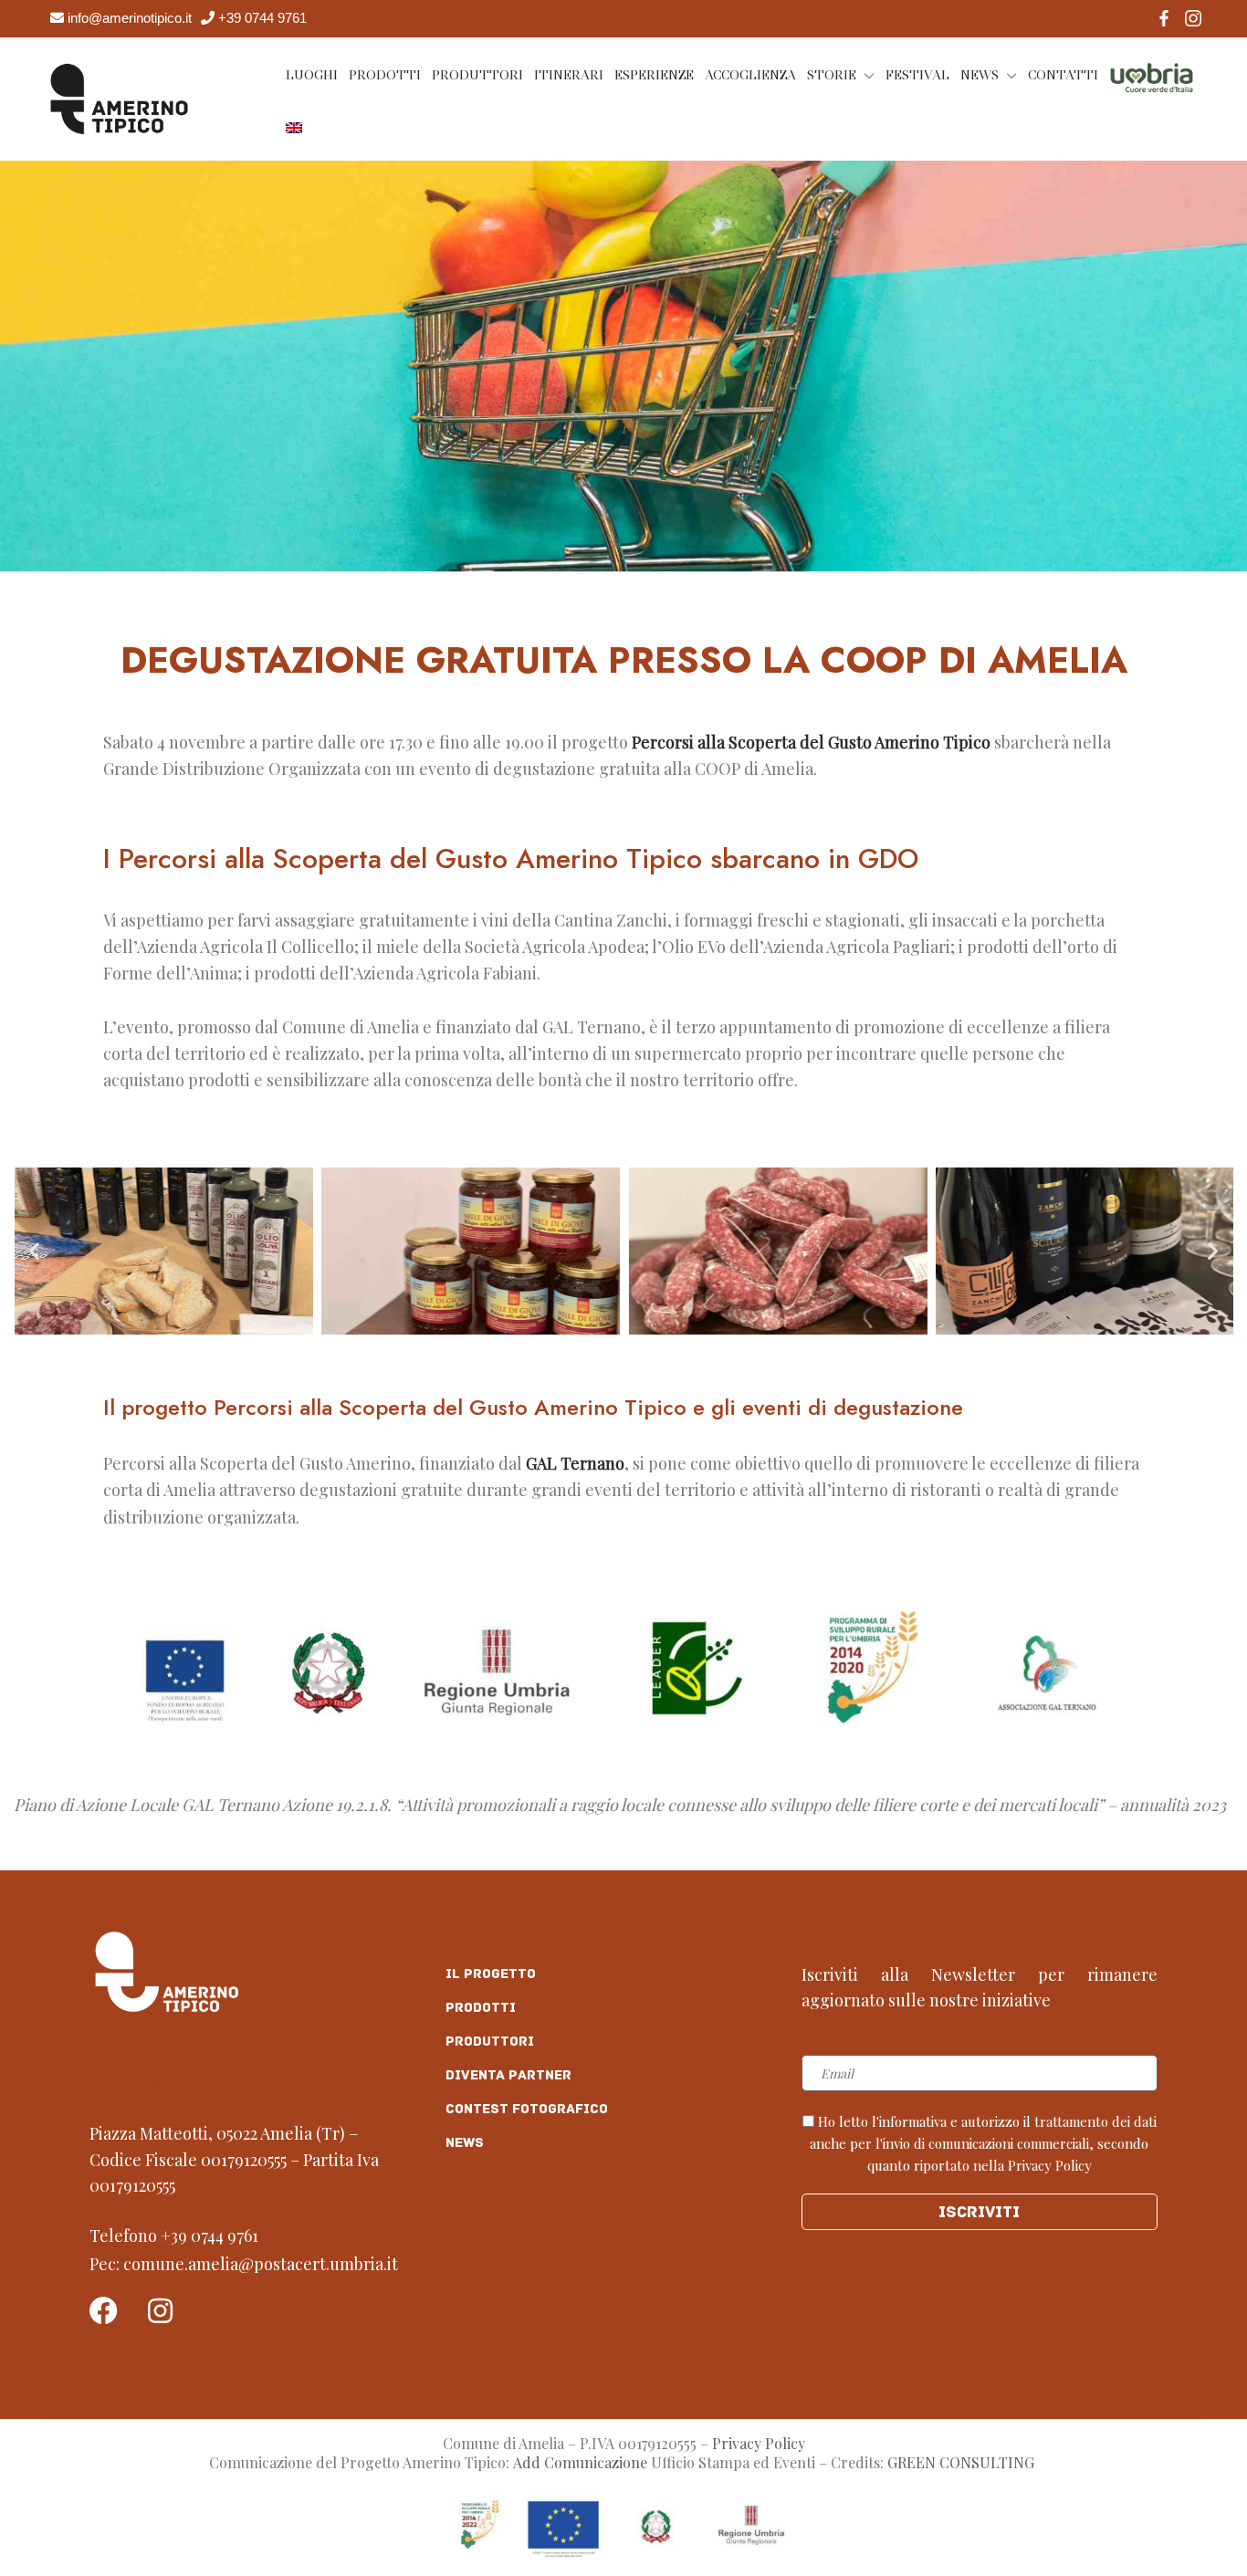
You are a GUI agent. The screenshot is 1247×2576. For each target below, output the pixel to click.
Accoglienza (750, 75)
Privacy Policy (759, 2443)
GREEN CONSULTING (963, 2462)
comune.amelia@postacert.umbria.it (261, 2264)
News (980, 75)
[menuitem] (294, 128)
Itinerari (569, 75)
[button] (34, 1251)
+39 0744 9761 (210, 2236)
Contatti (1063, 75)
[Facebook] (103, 2310)
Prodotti (385, 75)
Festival (917, 75)
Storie (832, 75)
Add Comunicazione (580, 2462)
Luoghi (312, 75)
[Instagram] (160, 2310)
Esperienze (654, 75)
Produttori (477, 75)
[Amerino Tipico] (119, 97)
